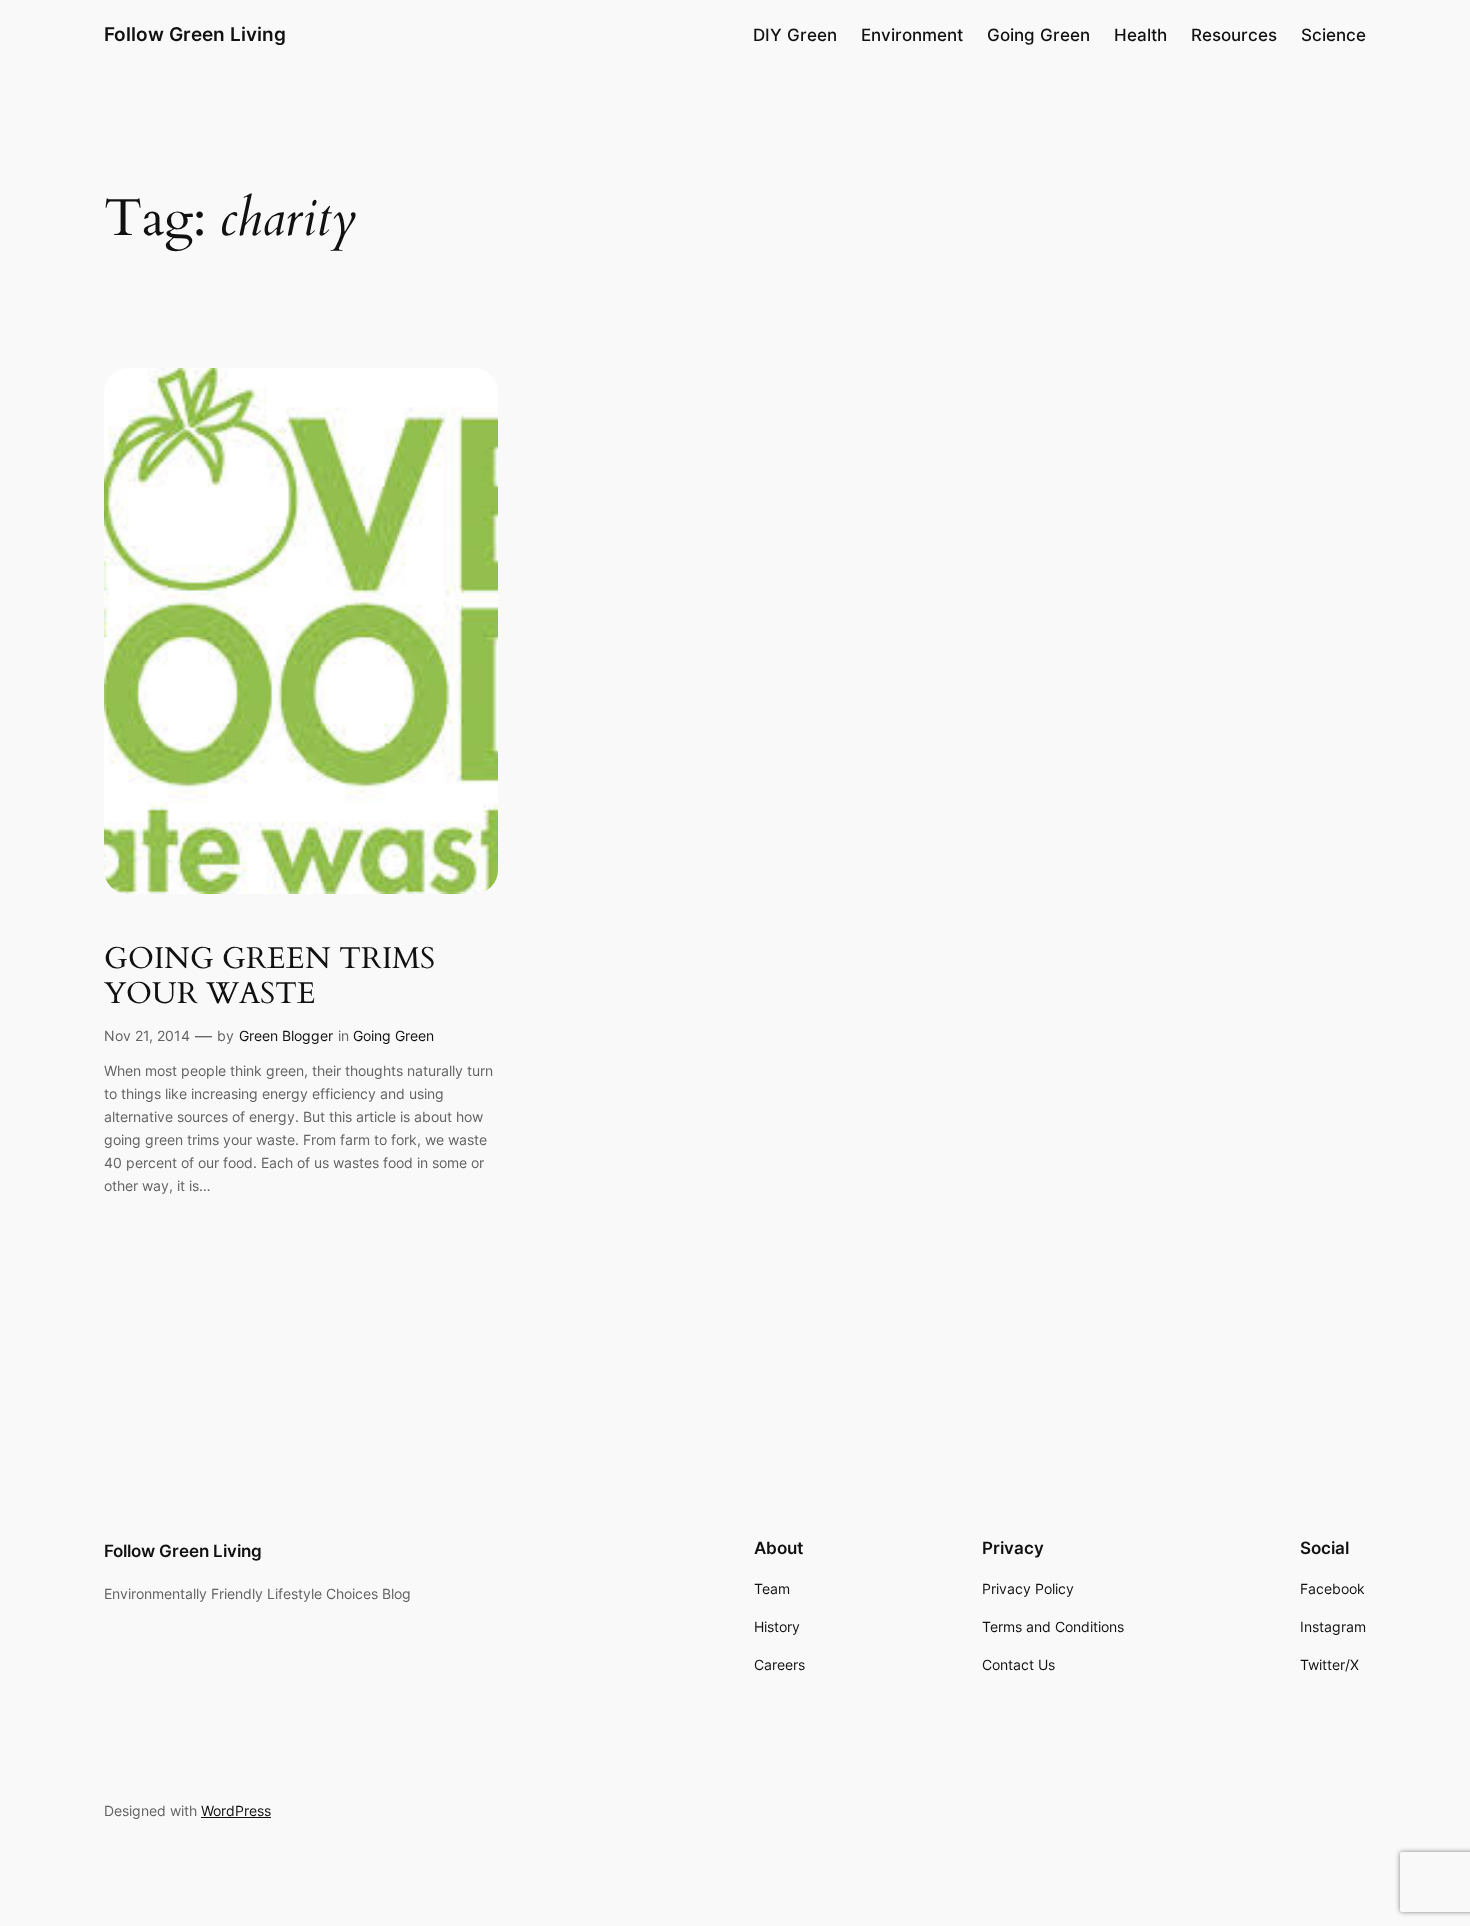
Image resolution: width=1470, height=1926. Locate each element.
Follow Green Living (195, 34)
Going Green (393, 1035)
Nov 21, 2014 (147, 1035)
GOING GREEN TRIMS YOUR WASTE (269, 977)
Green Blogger (286, 1035)
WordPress (236, 1810)
